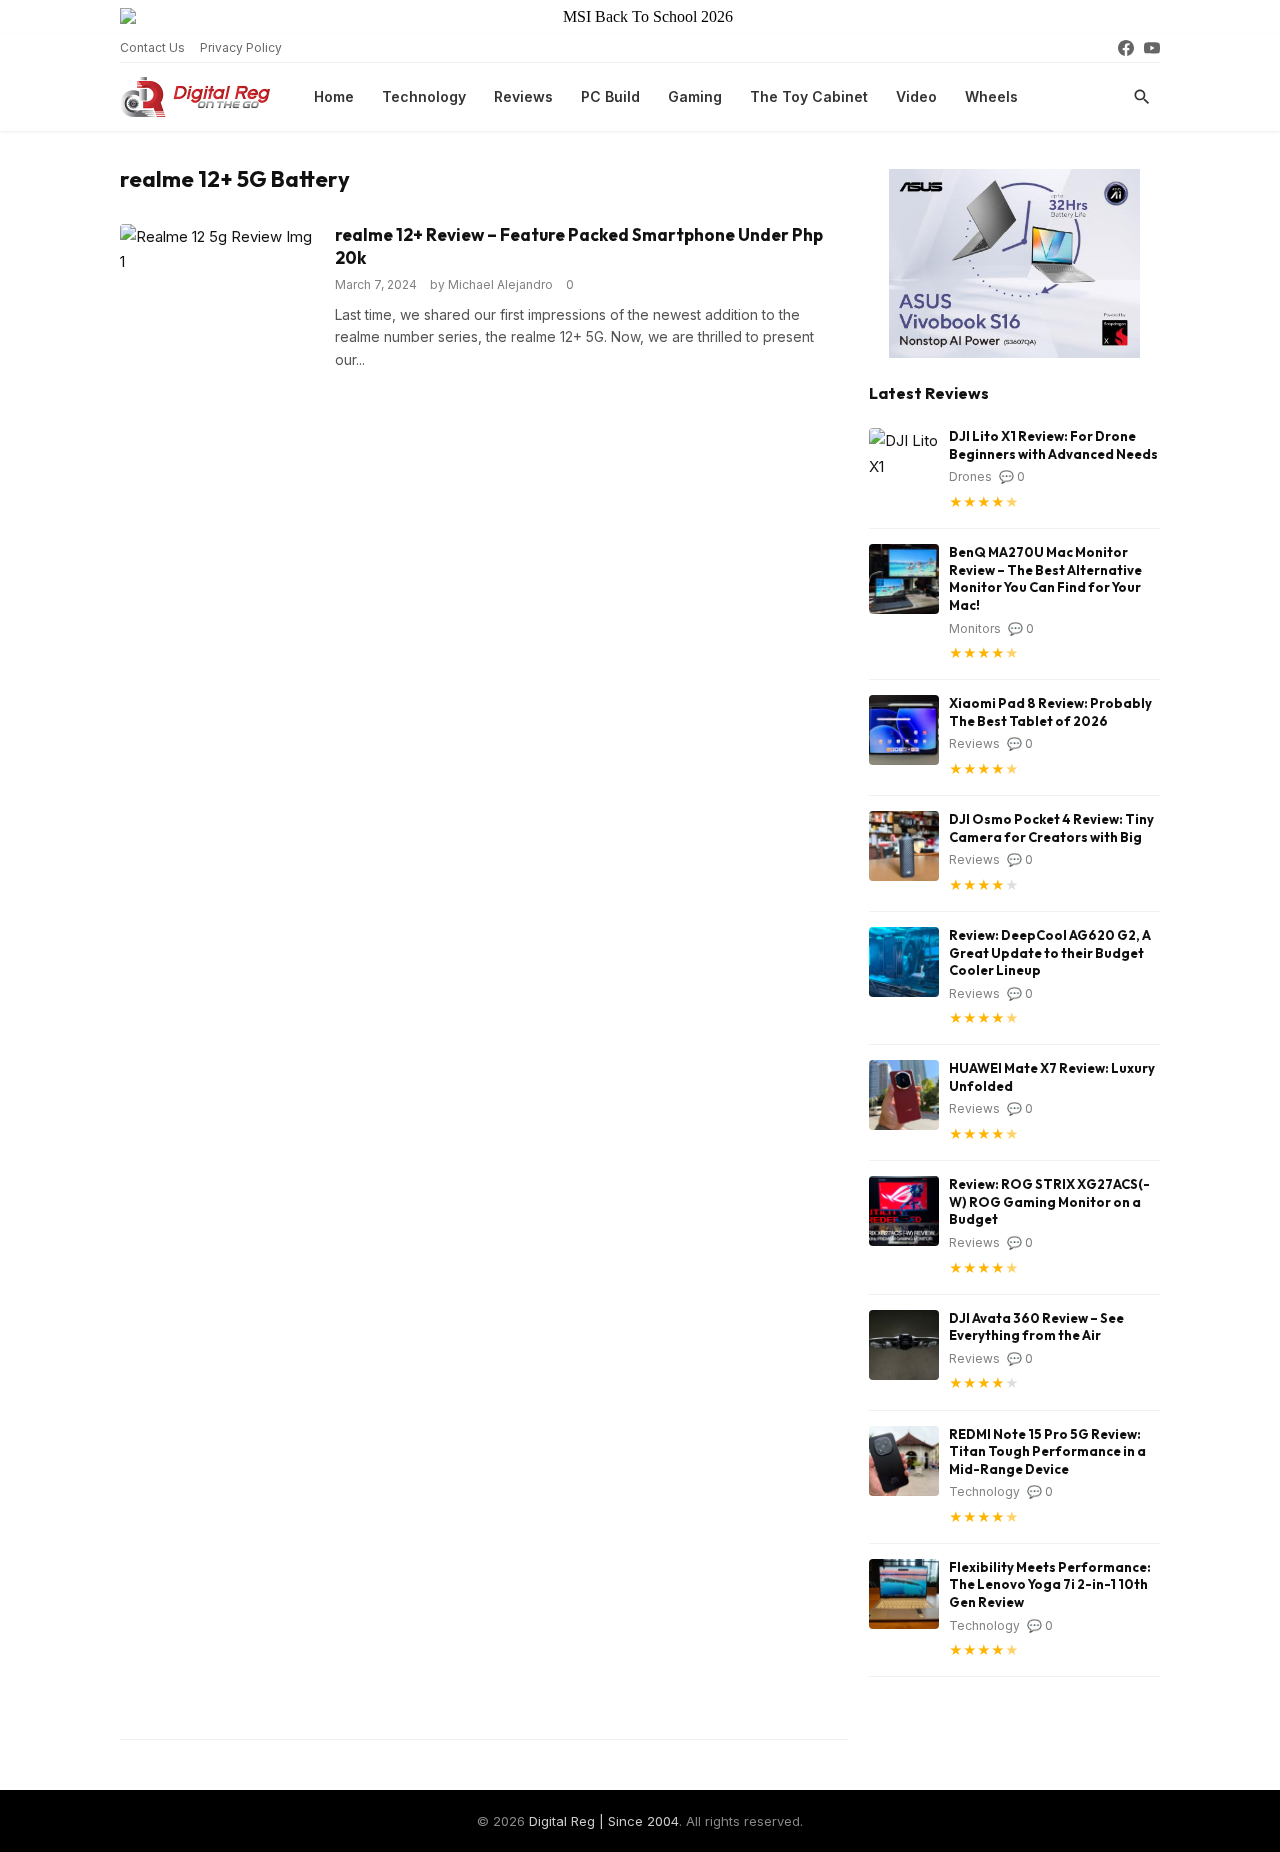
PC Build (610, 96)
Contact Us (152, 47)
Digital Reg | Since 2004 (604, 1821)
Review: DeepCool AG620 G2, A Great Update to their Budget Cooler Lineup (1050, 952)
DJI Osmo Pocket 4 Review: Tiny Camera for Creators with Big (1051, 828)
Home (334, 96)
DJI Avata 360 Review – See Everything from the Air (1036, 1327)
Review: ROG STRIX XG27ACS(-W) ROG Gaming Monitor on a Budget (1049, 1201)
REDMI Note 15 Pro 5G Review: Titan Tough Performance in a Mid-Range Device (1047, 1451)
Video (916, 96)
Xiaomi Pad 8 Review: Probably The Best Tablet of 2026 (1050, 712)
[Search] (1142, 97)
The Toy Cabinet (809, 96)
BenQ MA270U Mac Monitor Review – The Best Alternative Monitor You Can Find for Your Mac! (1045, 578)
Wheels (991, 96)
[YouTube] (1152, 48)
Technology (424, 96)
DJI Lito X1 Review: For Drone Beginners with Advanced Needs (1053, 445)
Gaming (695, 96)
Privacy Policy (241, 47)
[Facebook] (1126, 48)
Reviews (523, 96)
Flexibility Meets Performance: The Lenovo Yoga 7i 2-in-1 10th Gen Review (1050, 1584)
